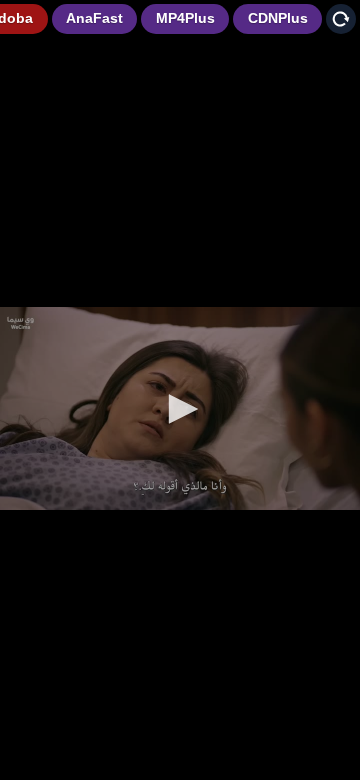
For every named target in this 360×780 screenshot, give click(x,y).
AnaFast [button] (94, 18)
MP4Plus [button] (185, 18)
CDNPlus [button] (278, 18)
